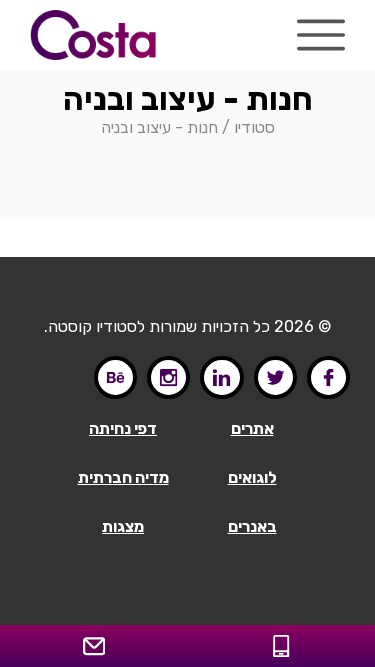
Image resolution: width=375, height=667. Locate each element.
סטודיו (254, 127)
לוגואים (252, 477)
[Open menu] (321, 35)
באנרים (252, 526)
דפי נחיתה (123, 428)
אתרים (252, 428)
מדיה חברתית (123, 477)
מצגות (123, 526)
